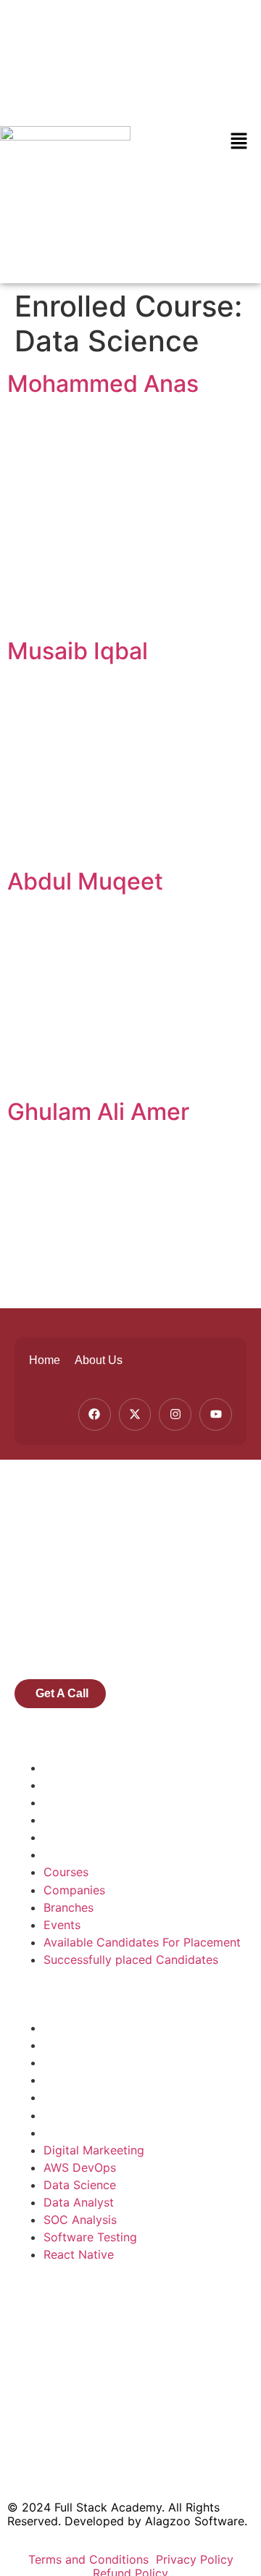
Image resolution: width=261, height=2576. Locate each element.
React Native (79, 2133)
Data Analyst (79, 2080)
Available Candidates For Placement (142, 1837)
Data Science (80, 2062)
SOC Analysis (80, 2097)
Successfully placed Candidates (131, 1854)
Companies (74, 1785)
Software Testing (90, 2115)
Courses (66, 1768)
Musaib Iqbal (78, 651)
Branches (69, 1802)
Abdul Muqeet (85, 881)
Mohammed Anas (103, 384)
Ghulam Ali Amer (98, 1112)
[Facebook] (95, 1414)
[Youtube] (216, 1414)
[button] (239, 142)
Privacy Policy (195, 2559)
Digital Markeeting (94, 2028)
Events (62, 1820)
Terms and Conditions (90, 2559)
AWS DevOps (80, 2045)
